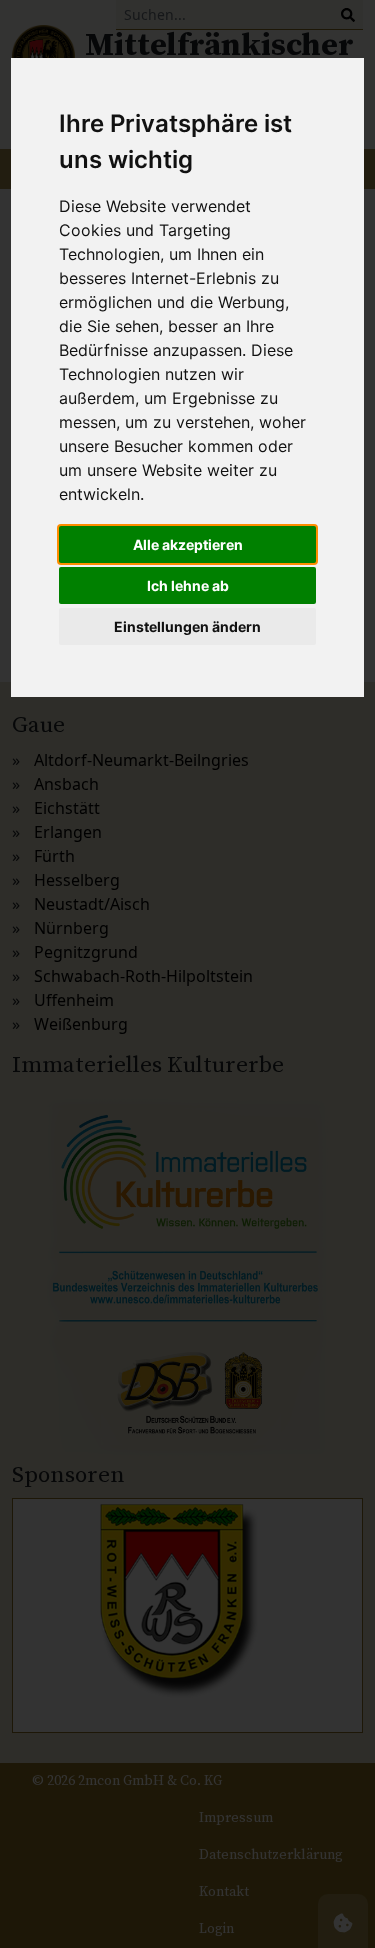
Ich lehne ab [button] (188, 585)
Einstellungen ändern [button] (187, 626)
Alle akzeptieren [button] (188, 544)
